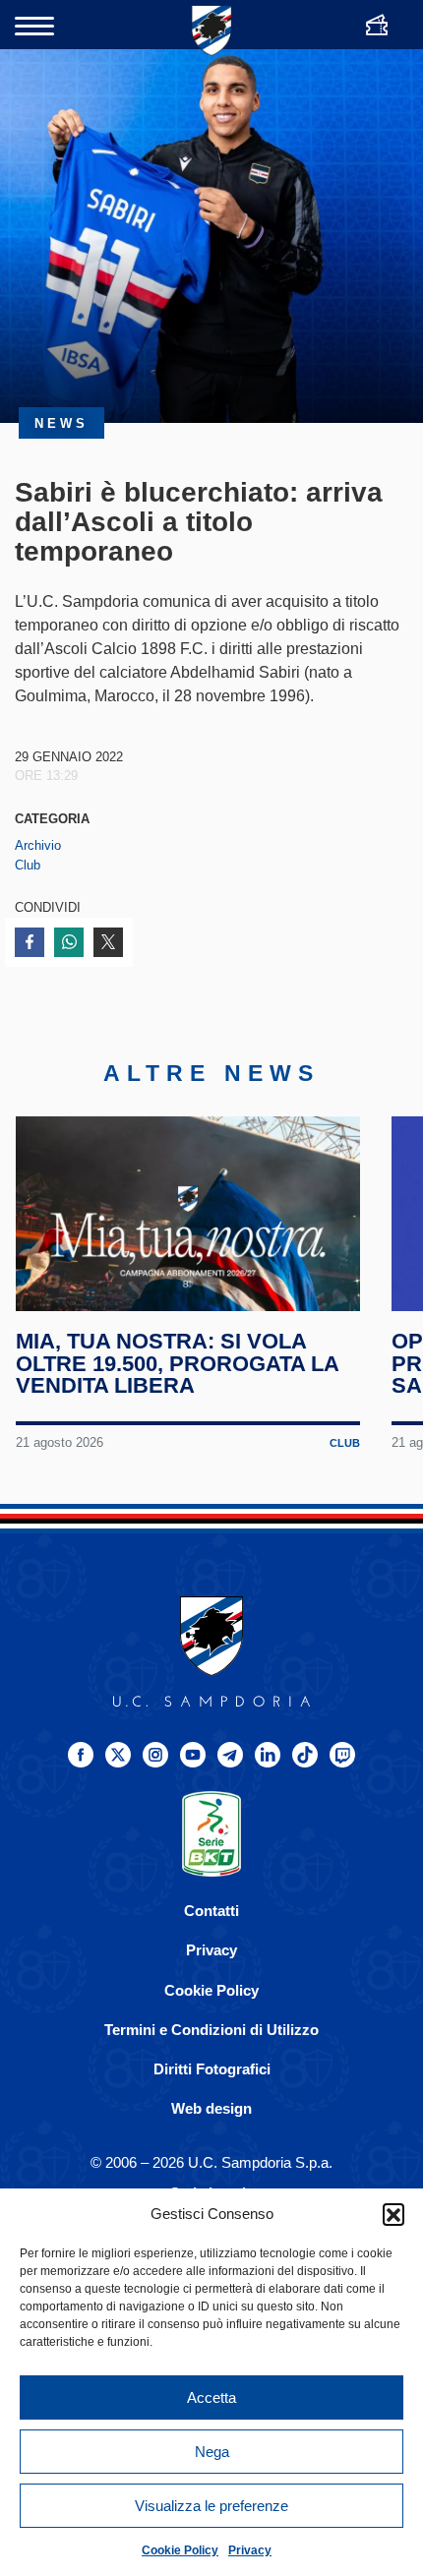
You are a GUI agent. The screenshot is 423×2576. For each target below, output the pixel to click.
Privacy (250, 2550)
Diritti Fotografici (212, 2069)
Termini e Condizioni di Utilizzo (211, 2030)
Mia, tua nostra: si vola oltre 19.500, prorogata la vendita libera (177, 1364)
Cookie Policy (180, 2550)
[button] (393, 2214)
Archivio (38, 845)
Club (28, 865)
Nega (212, 2452)
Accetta (211, 2397)
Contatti (211, 1911)
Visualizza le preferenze (211, 2506)
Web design (211, 2108)
